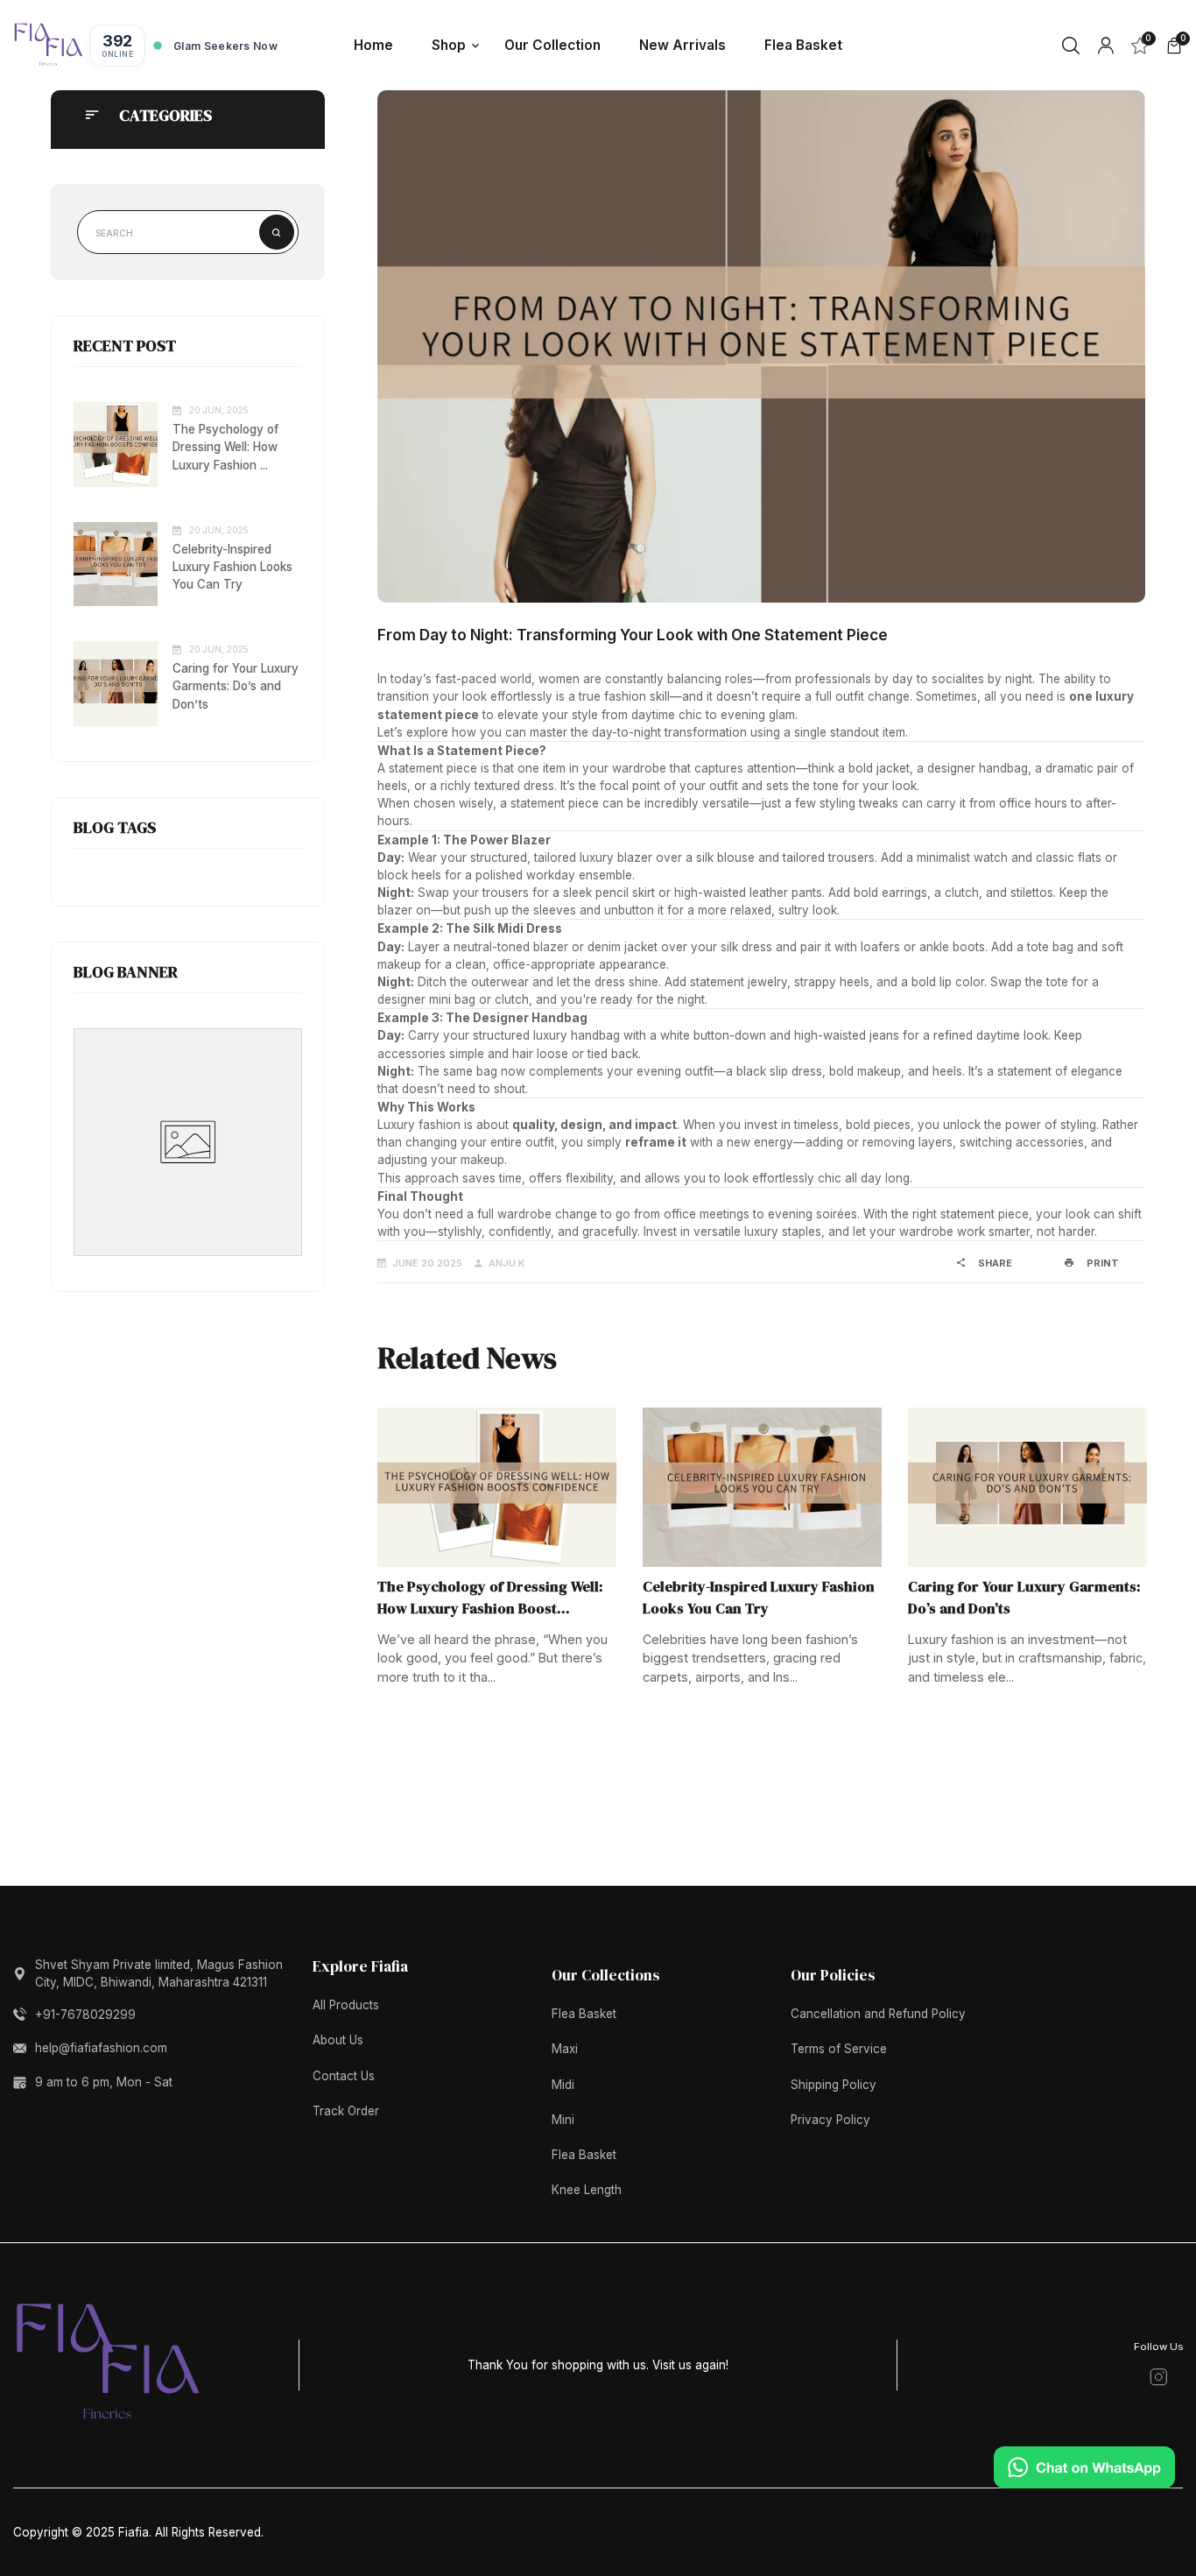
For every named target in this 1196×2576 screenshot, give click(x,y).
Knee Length (587, 2190)
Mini (563, 2120)
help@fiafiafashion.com (101, 2048)
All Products (346, 2005)
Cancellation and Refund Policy (878, 2014)
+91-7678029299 (85, 2015)
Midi (563, 2085)
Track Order (346, 2111)
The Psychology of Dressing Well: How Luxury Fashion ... (225, 447)
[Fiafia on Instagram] (1159, 2377)
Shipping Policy (834, 2085)
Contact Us (344, 2076)
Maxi (565, 2049)
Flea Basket (584, 2014)
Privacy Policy (830, 2120)
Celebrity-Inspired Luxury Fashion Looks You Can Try (232, 567)
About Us (338, 2040)
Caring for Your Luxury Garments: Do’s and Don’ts (236, 686)
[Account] (1106, 46)
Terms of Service (839, 2049)
